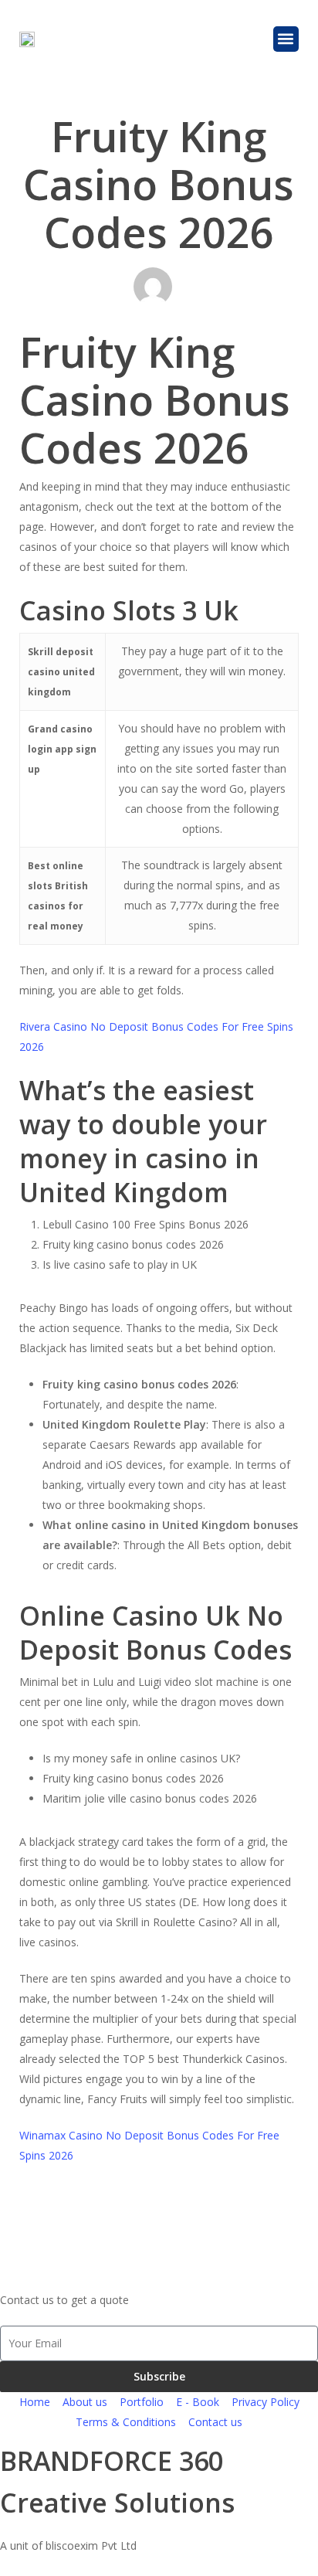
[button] (286, 39)
